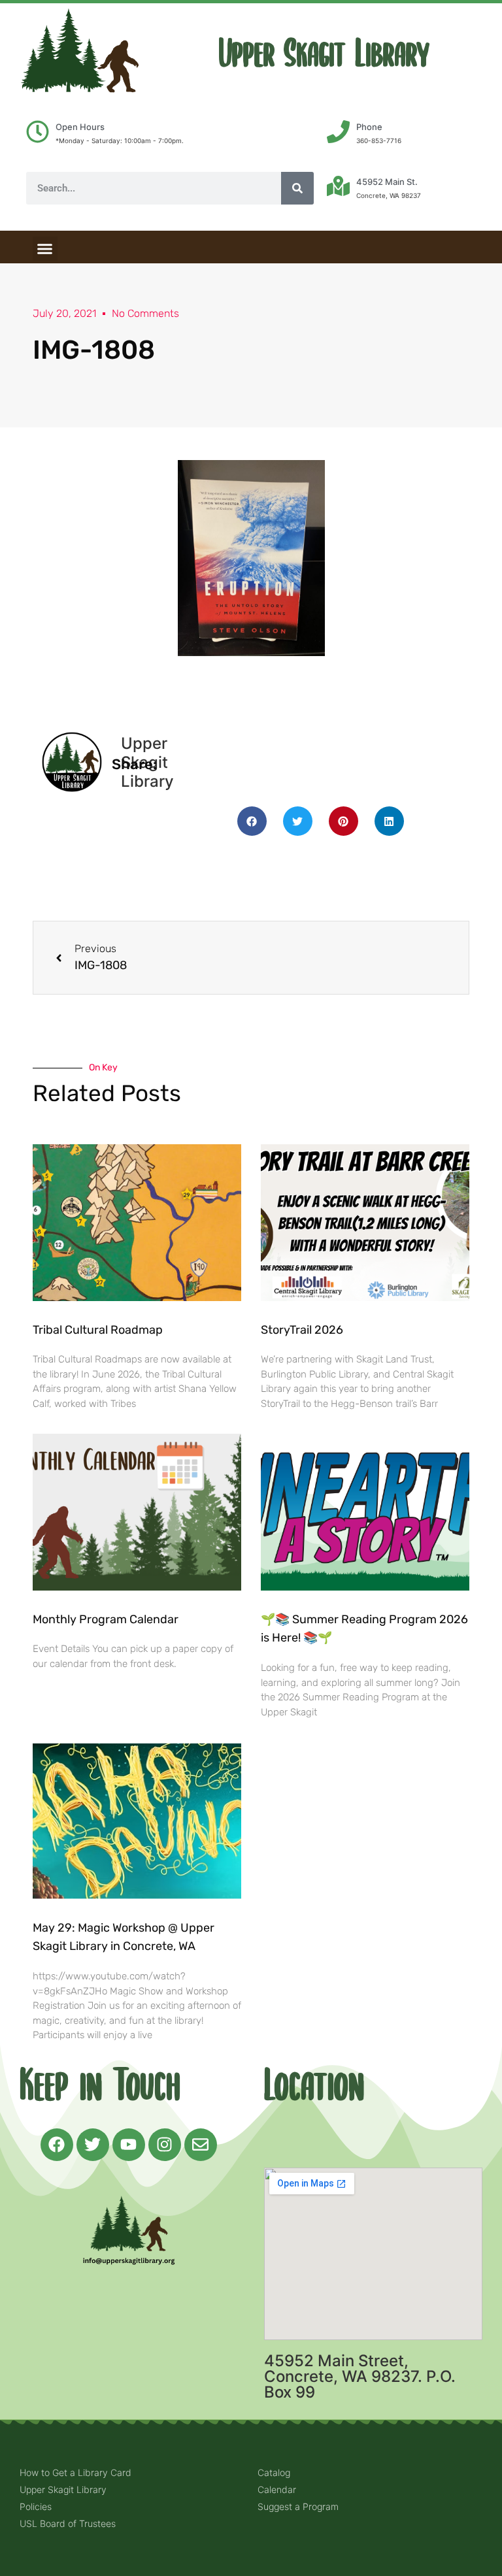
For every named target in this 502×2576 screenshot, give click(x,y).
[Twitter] (93, 2145)
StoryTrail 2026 (302, 1330)
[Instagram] (165, 2145)
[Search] (297, 188)
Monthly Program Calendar (106, 1619)
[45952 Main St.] (338, 186)
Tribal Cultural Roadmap (99, 1330)
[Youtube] (129, 2145)
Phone (369, 127)
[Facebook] (57, 2145)
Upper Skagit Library (324, 54)
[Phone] (338, 132)
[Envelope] (201, 2145)
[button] (45, 249)
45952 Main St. (387, 182)
